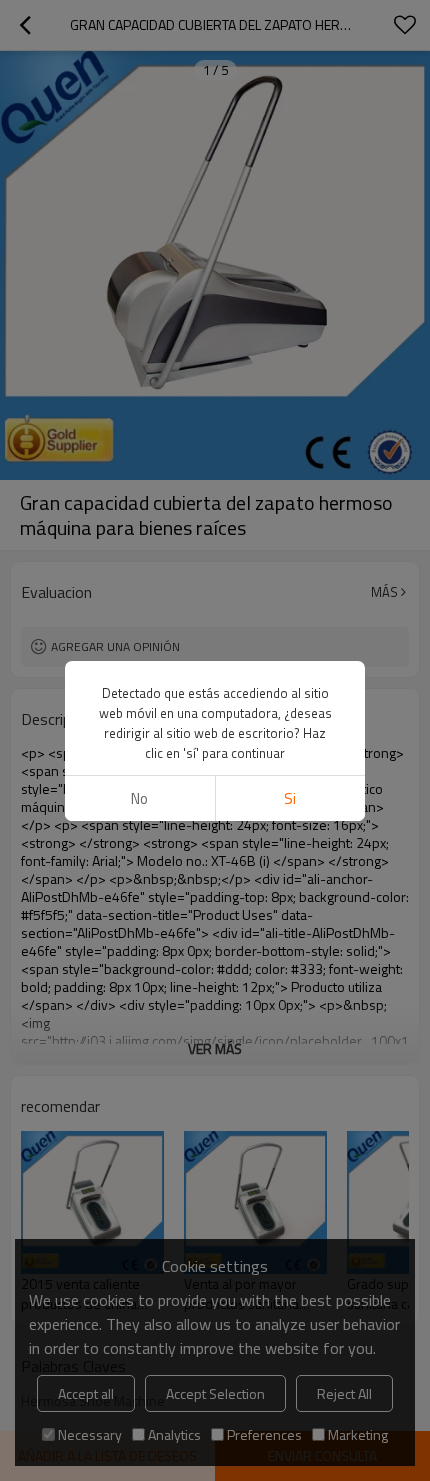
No (139, 798)
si (290, 798)
